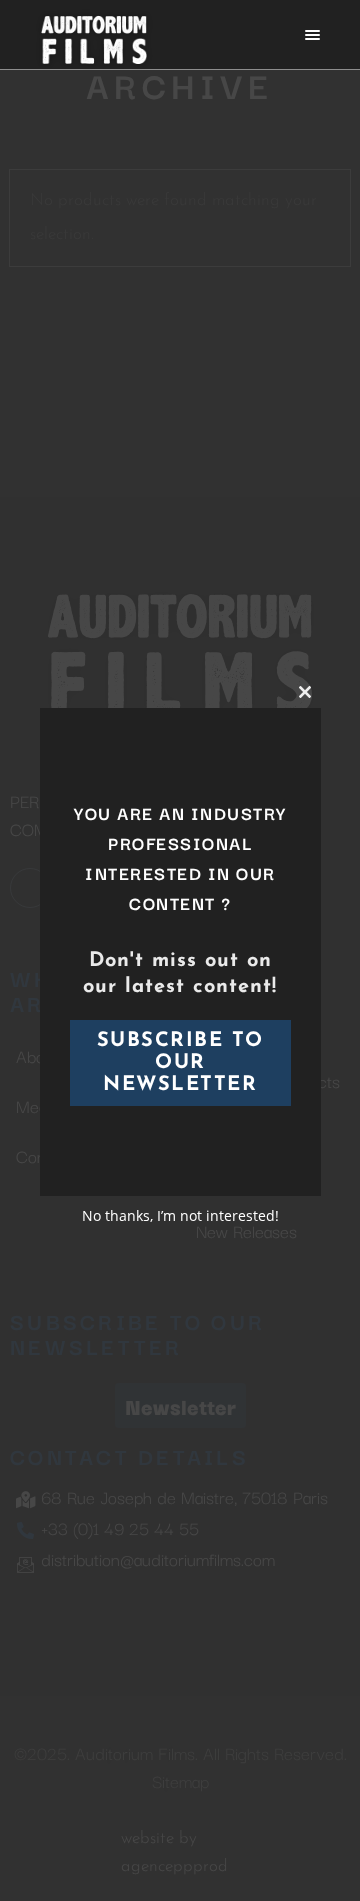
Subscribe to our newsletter (180, 1063)
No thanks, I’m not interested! (180, 1215)
